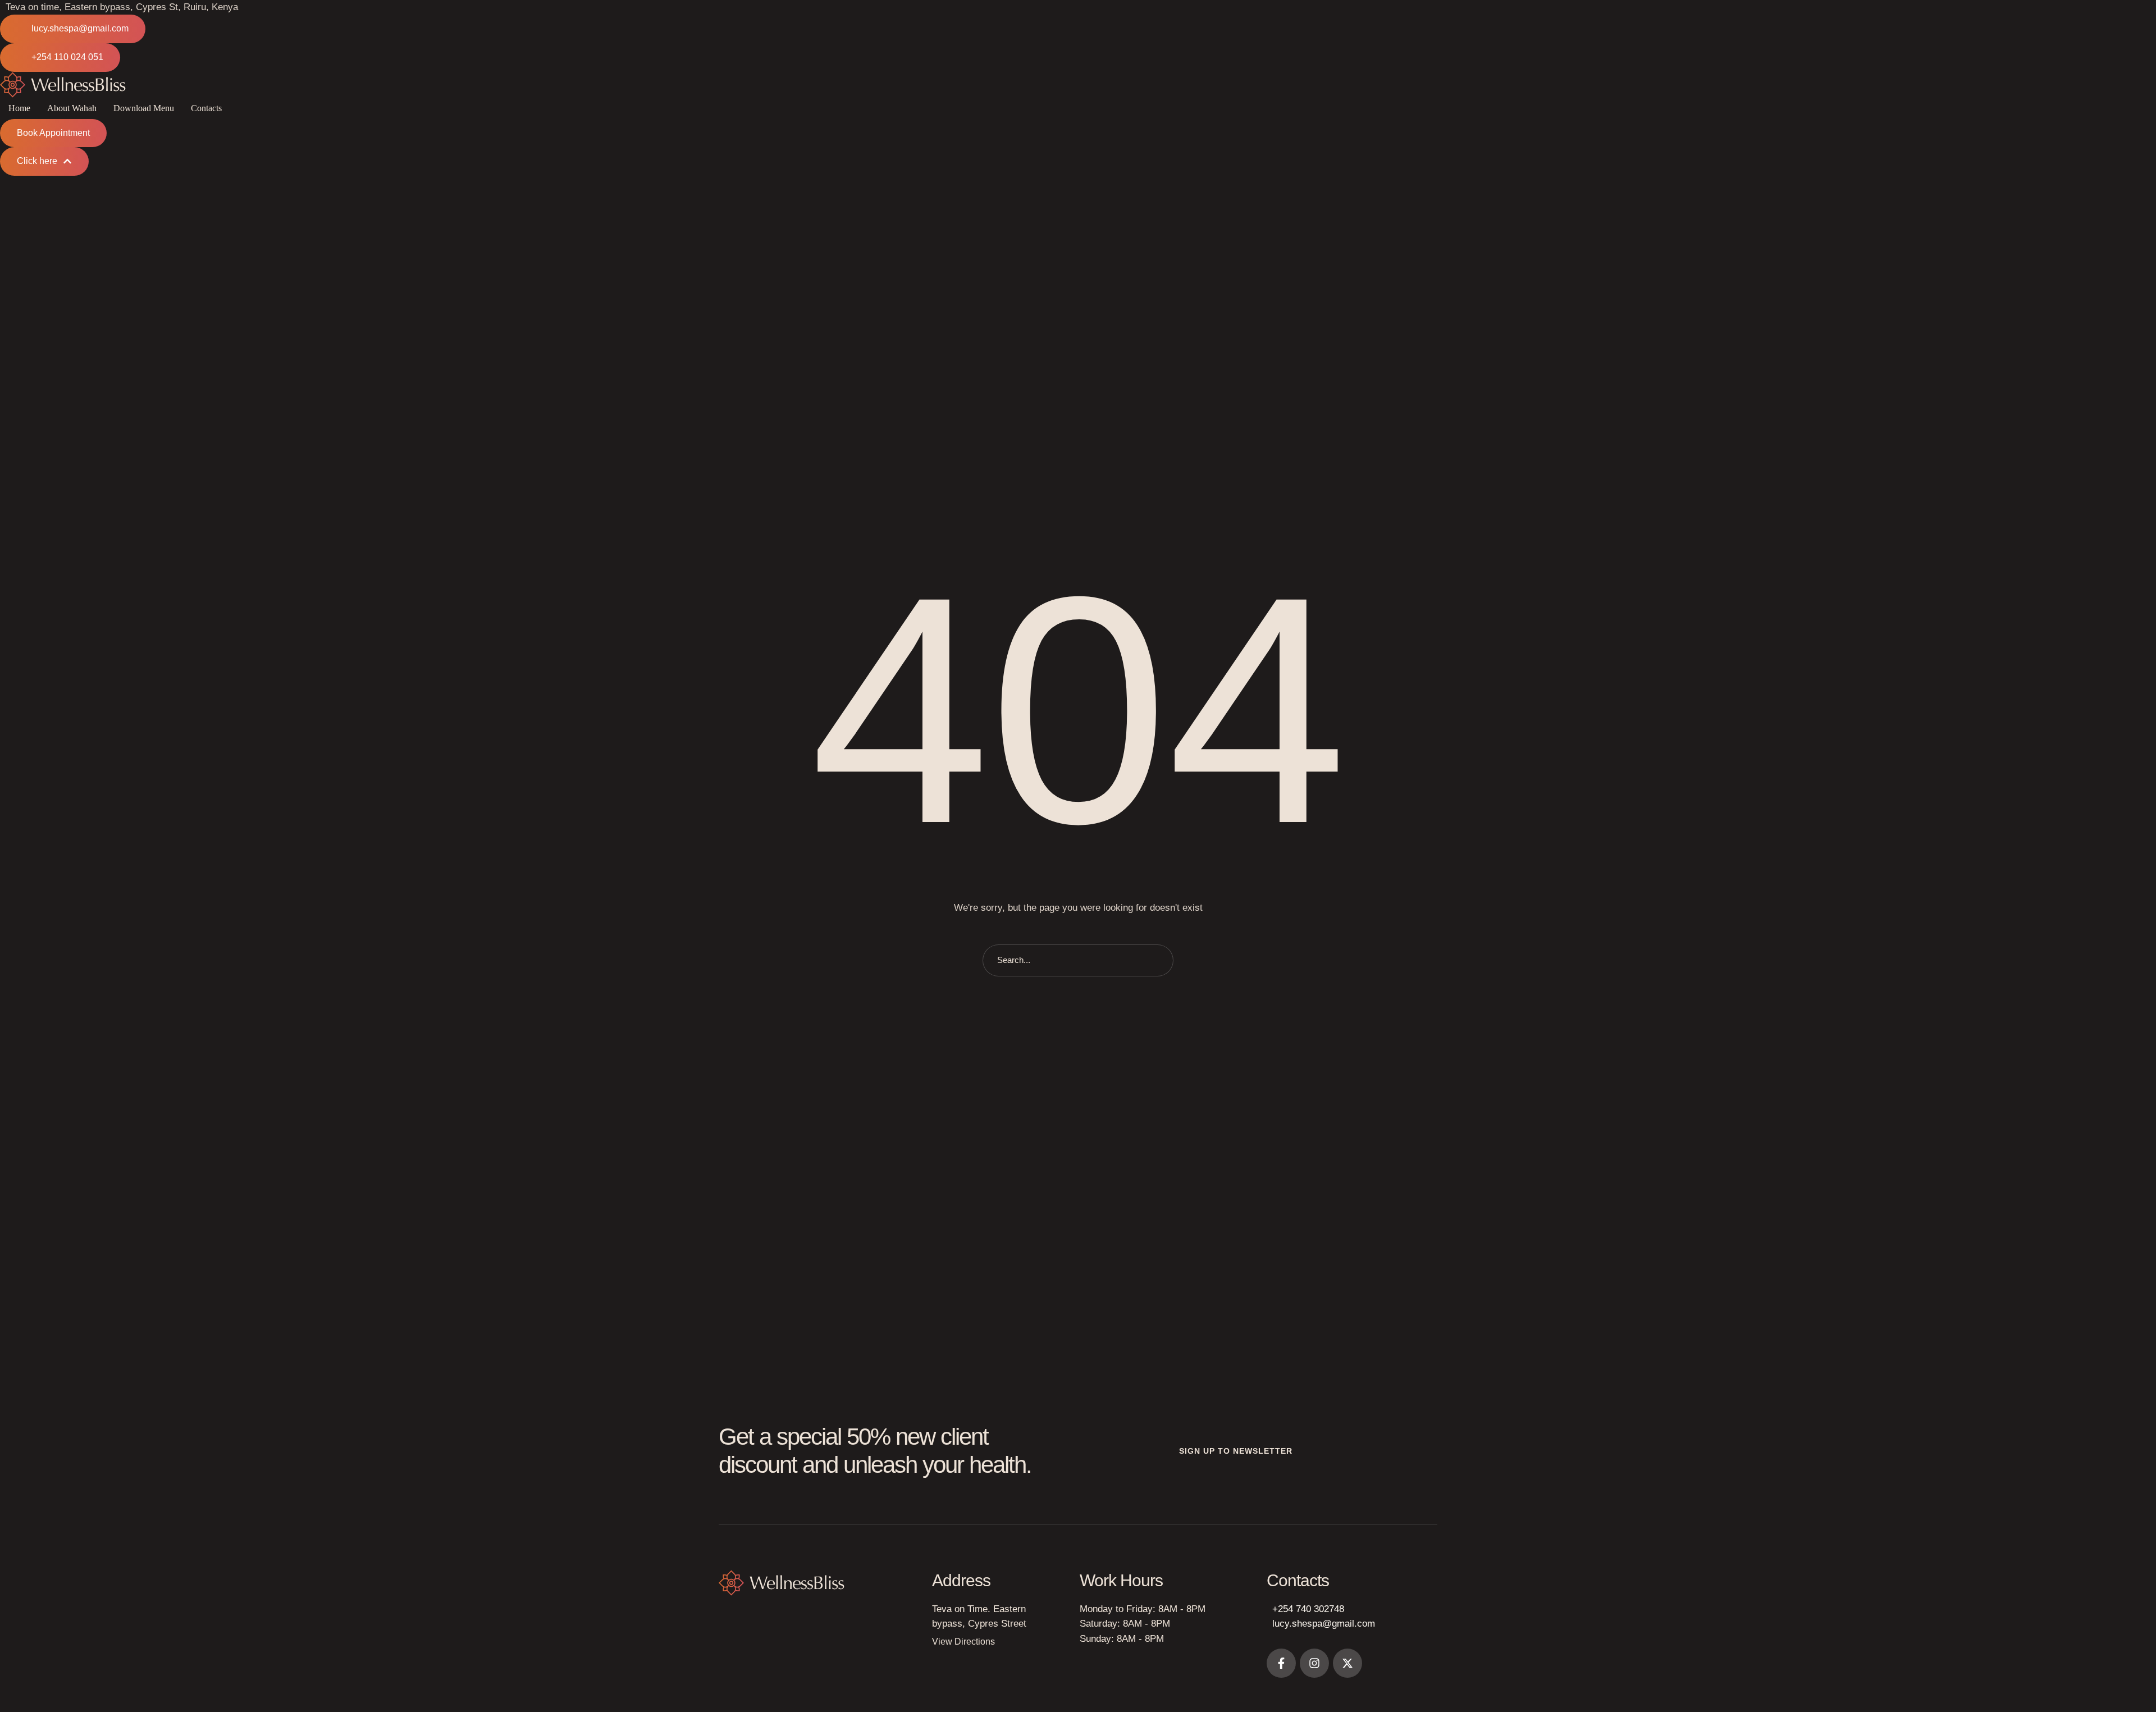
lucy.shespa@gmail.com (1324, 1624)
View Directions (963, 1642)
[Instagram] (1314, 1663)
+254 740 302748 (1308, 1609)
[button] (73, 29)
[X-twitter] (1347, 1663)
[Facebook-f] (1281, 1663)
